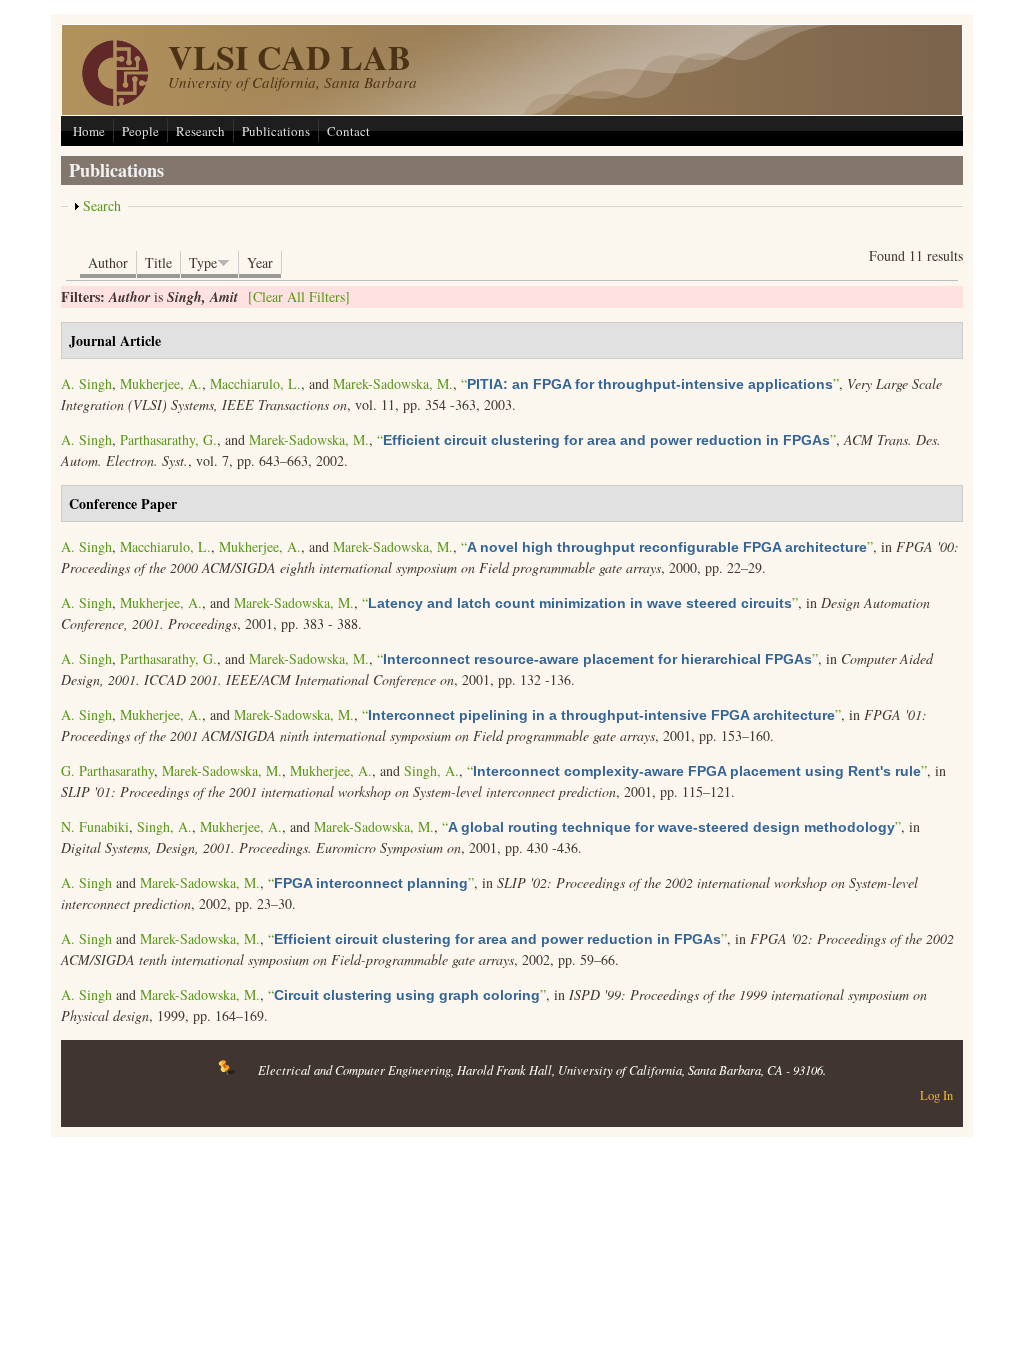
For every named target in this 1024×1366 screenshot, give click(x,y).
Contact (348, 131)
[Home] (115, 100)
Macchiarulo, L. (255, 383)
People (140, 131)
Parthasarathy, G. (168, 439)
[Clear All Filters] (299, 296)
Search (102, 205)
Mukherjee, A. (161, 383)
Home (89, 131)
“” (650, 383)
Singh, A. (431, 770)
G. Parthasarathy (107, 770)
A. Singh (86, 383)
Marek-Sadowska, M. (393, 383)
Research (200, 131)
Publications (276, 131)
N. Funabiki (95, 826)
